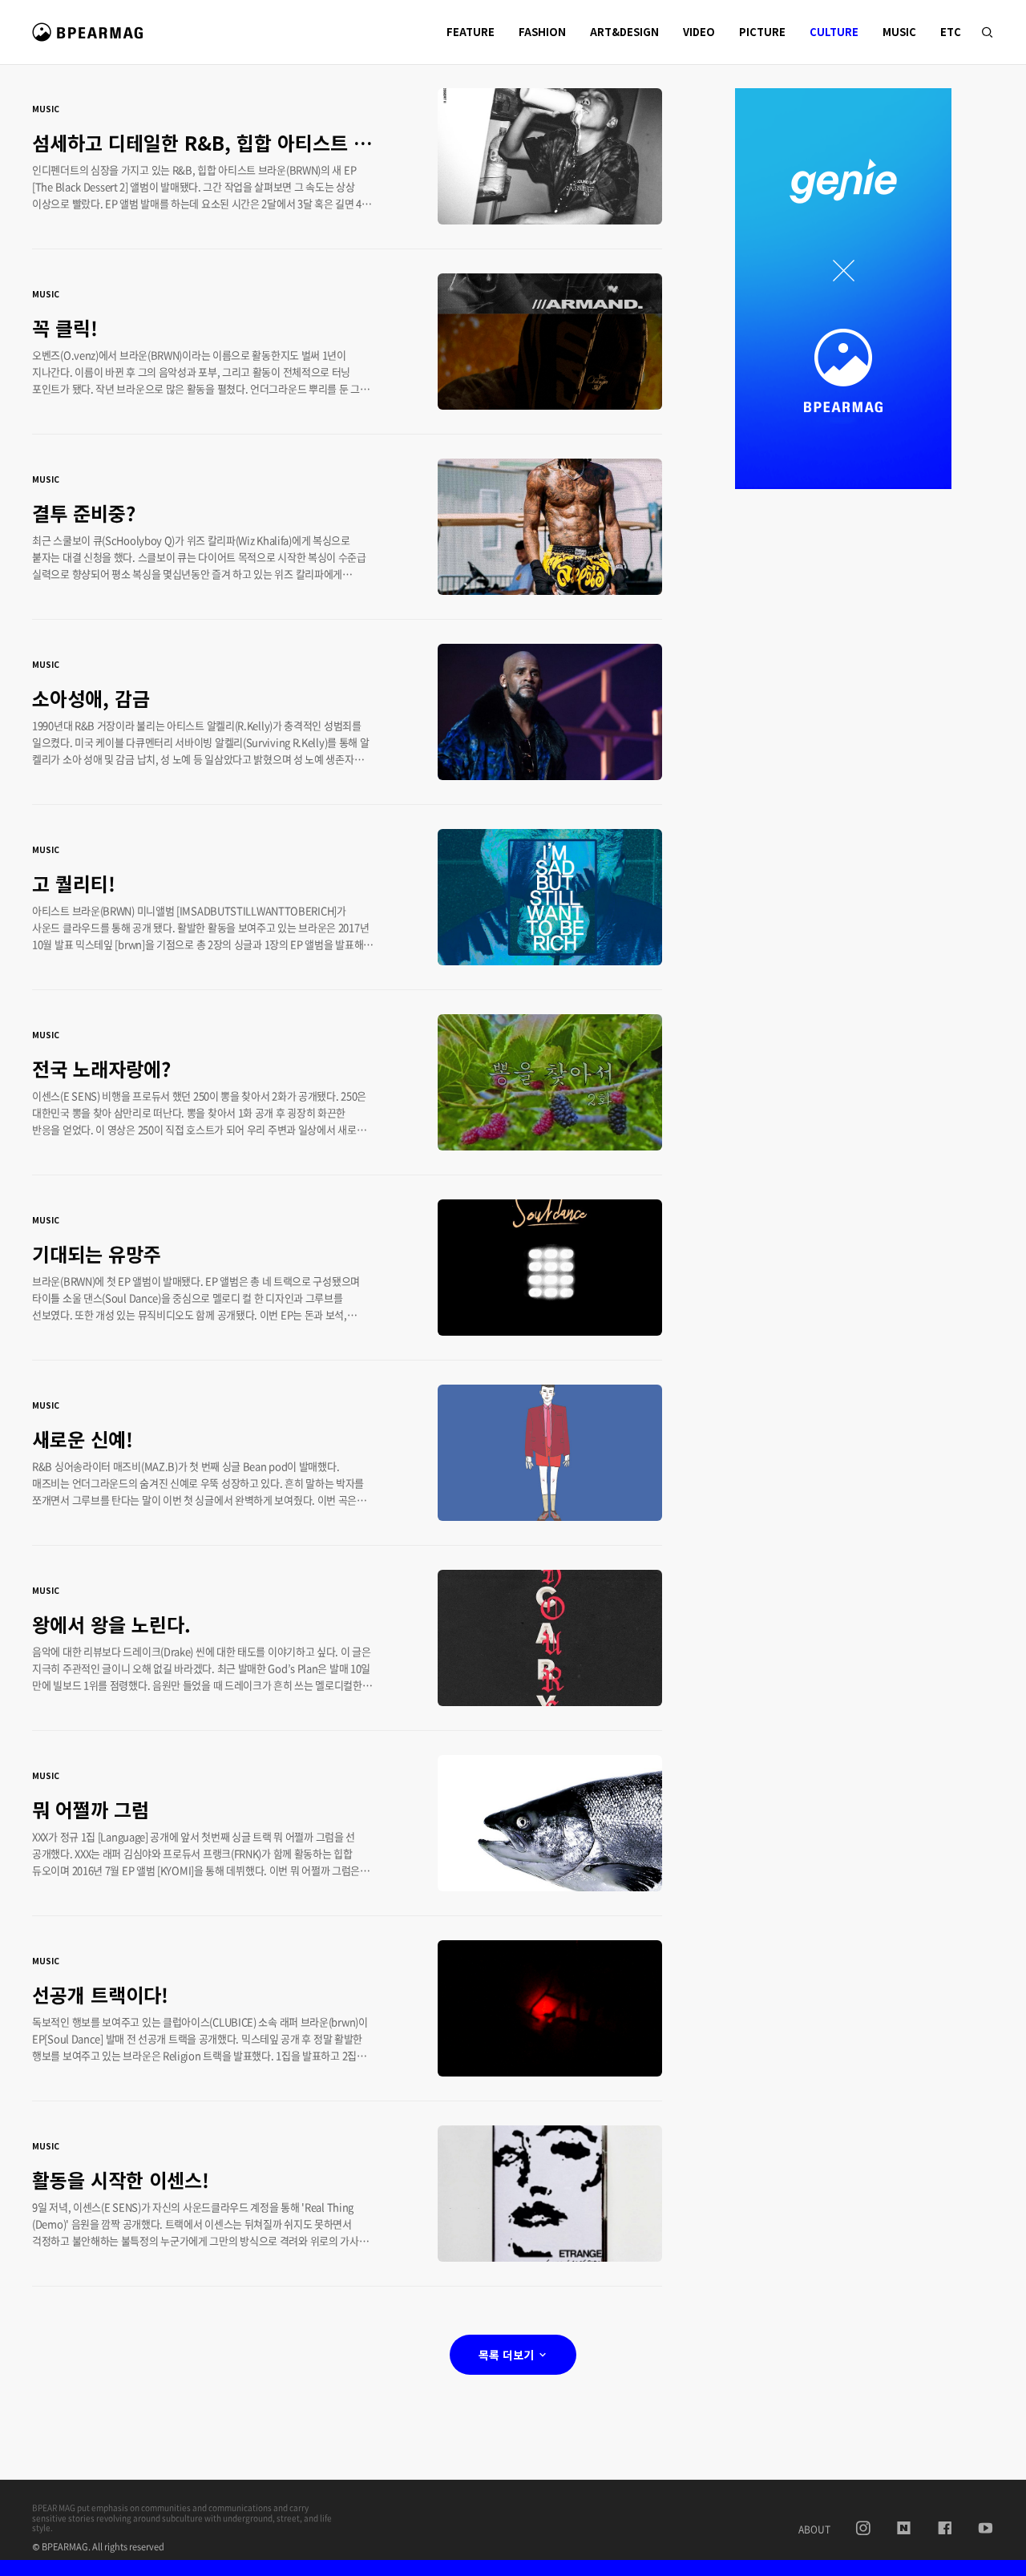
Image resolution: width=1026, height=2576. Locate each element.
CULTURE (834, 32)
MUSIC (899, 32)
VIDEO (699, 32)
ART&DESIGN (624, 32)
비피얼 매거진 (90, 39)
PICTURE (762, 32)
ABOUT (814, 2529)
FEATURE (471, 32)
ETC (951, 32)
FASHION (542, 32)
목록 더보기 (508, 2355)
